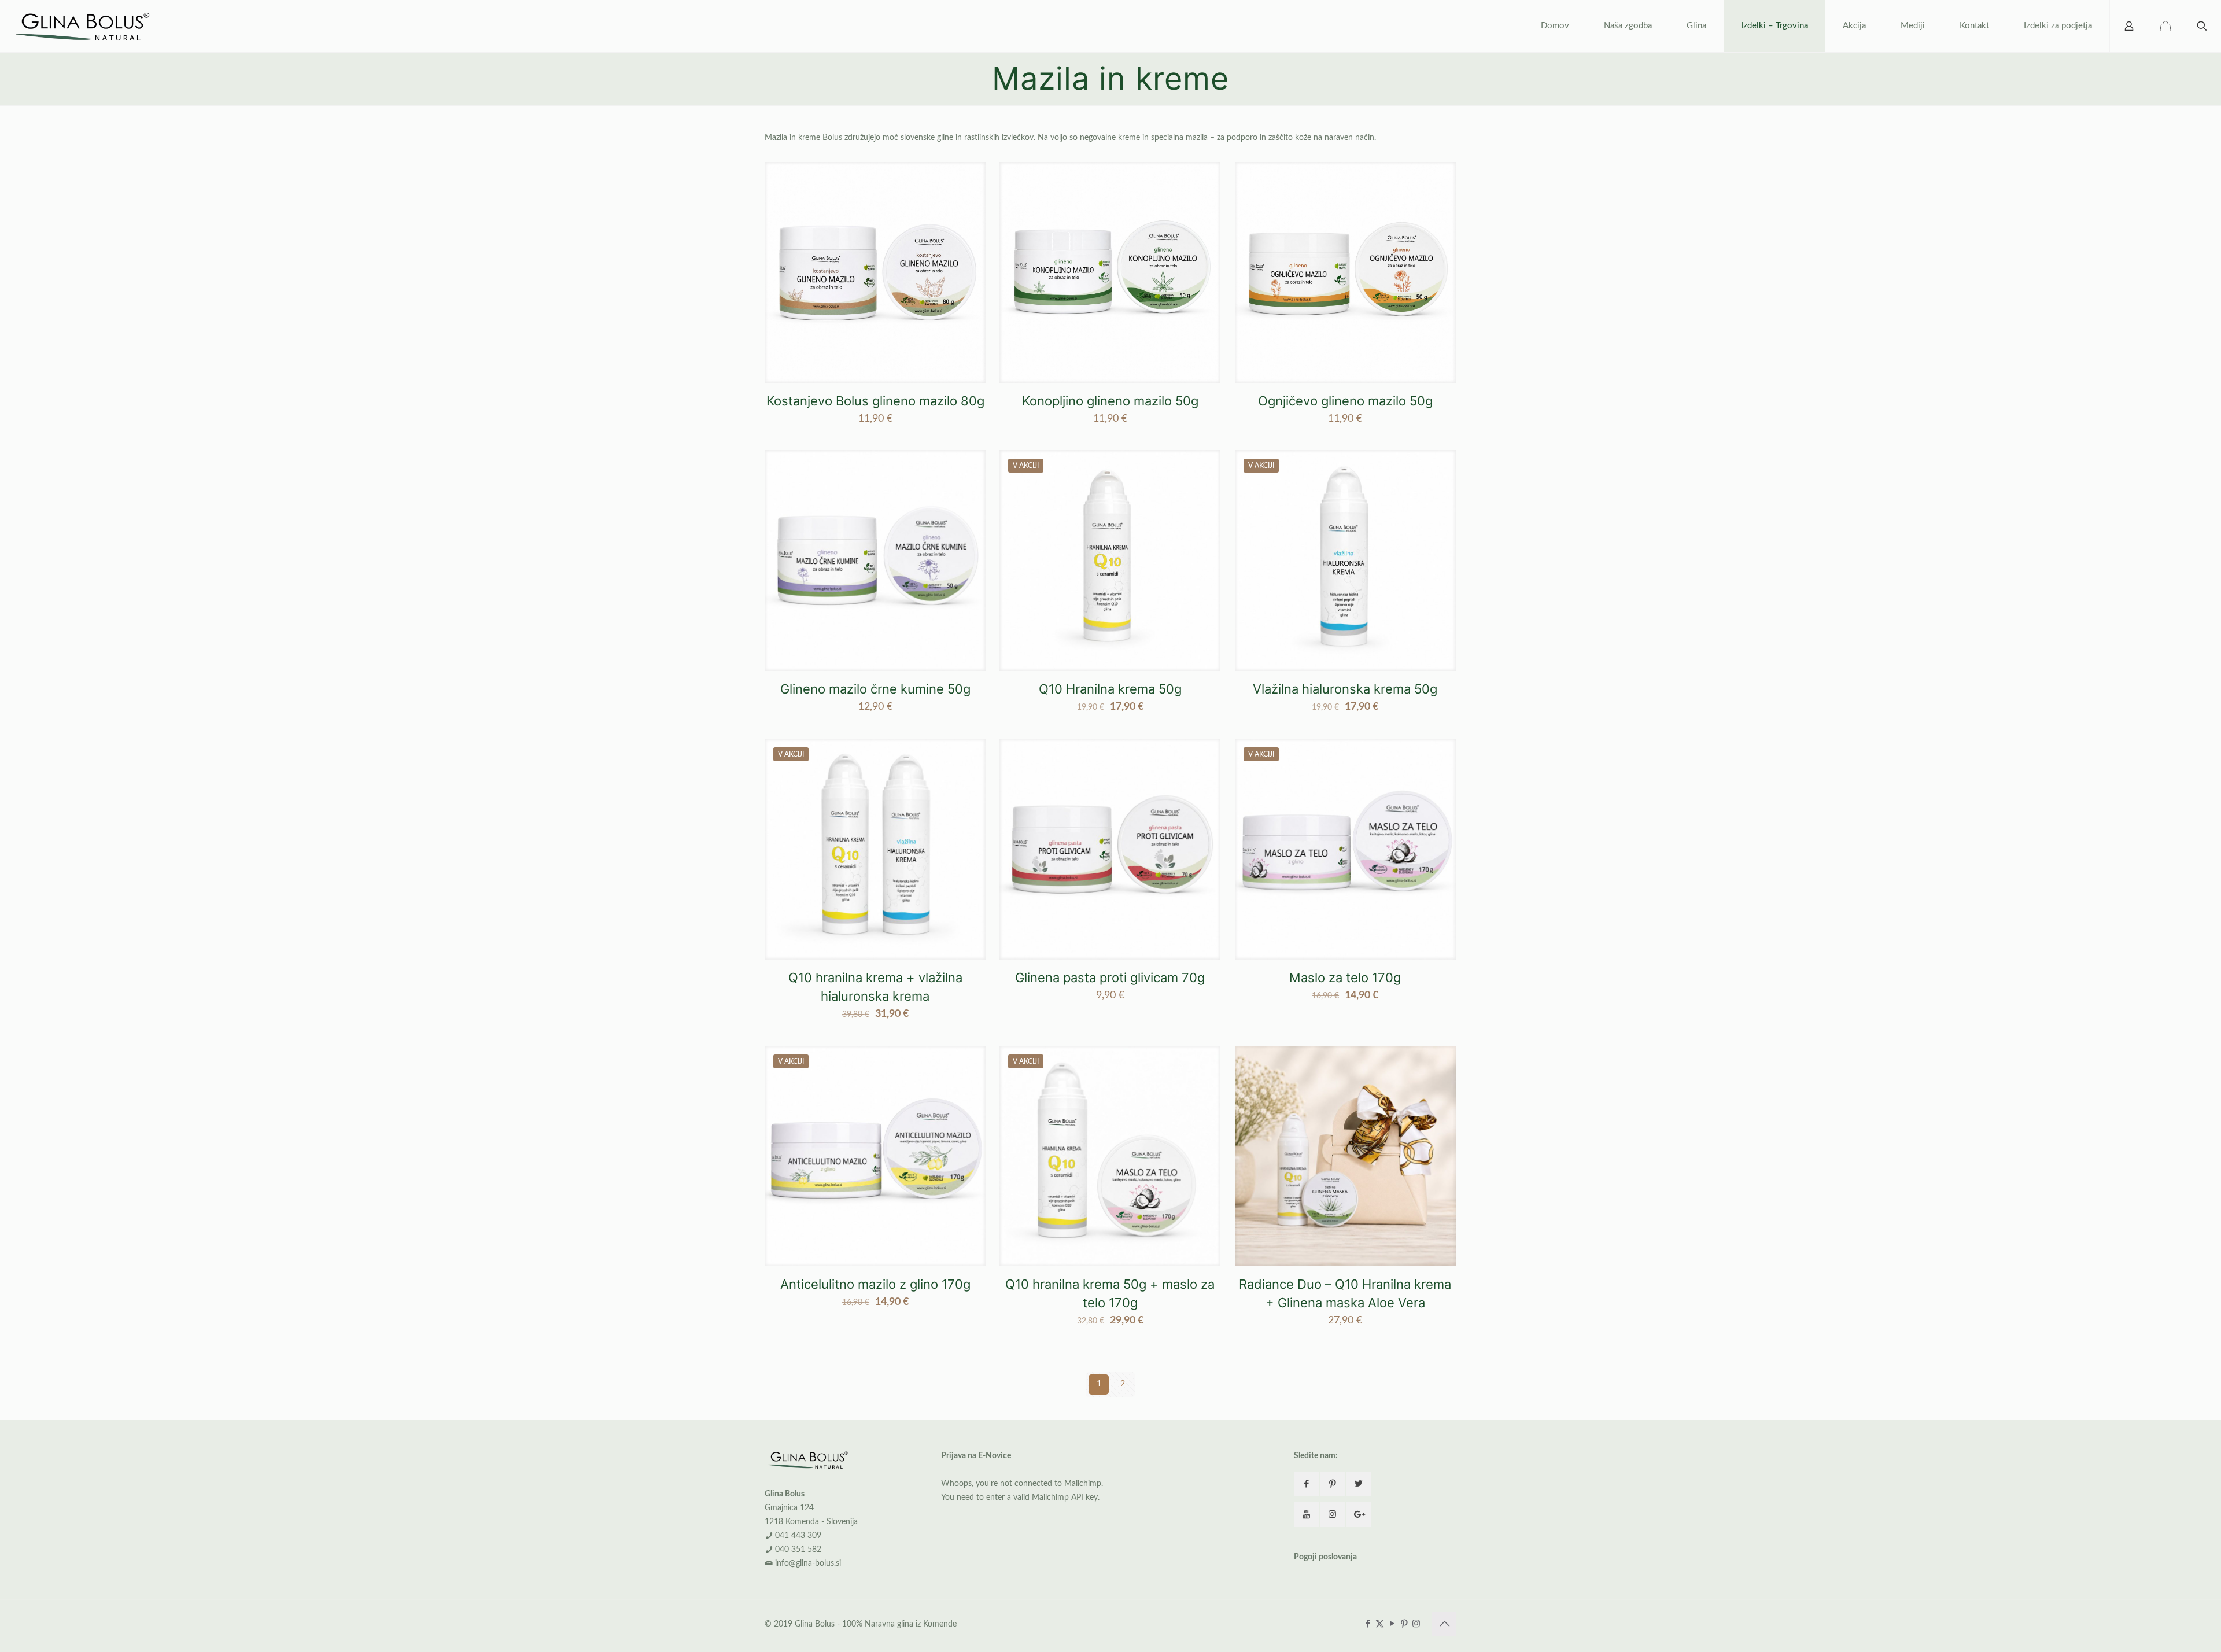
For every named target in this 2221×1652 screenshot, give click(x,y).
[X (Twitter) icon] (1380, 1624)
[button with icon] (1306, 1484)
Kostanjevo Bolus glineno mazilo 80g (875, 401)
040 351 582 (798, 1550)
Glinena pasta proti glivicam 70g (1110, 978)
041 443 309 (798, 1536)
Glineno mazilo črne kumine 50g (875, 689)
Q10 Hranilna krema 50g (1110, 689)
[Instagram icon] (1416, 1624)
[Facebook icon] (1368, 1624)
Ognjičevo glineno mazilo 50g (1345, 401)
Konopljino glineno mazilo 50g (1110, 401)
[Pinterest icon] (1404, 1624)
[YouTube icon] (1392, 1624)
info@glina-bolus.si (808, 1564)
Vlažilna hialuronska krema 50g (1345, 689)
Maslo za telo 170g (1345, 978)
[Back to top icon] (1444, 1624)
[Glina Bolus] (84, 26)
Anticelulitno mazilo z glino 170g (875, 1284)
